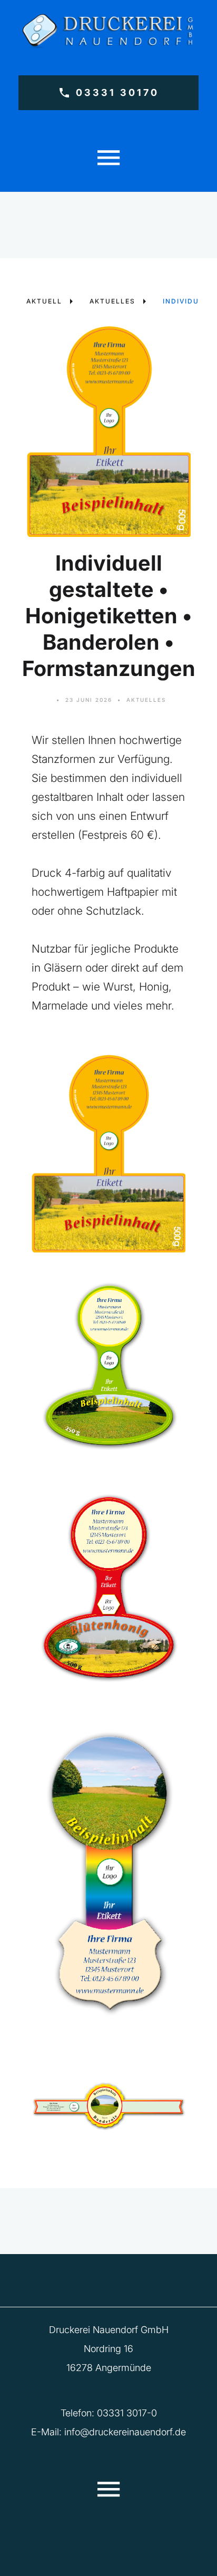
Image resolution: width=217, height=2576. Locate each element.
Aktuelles (146, 700)
